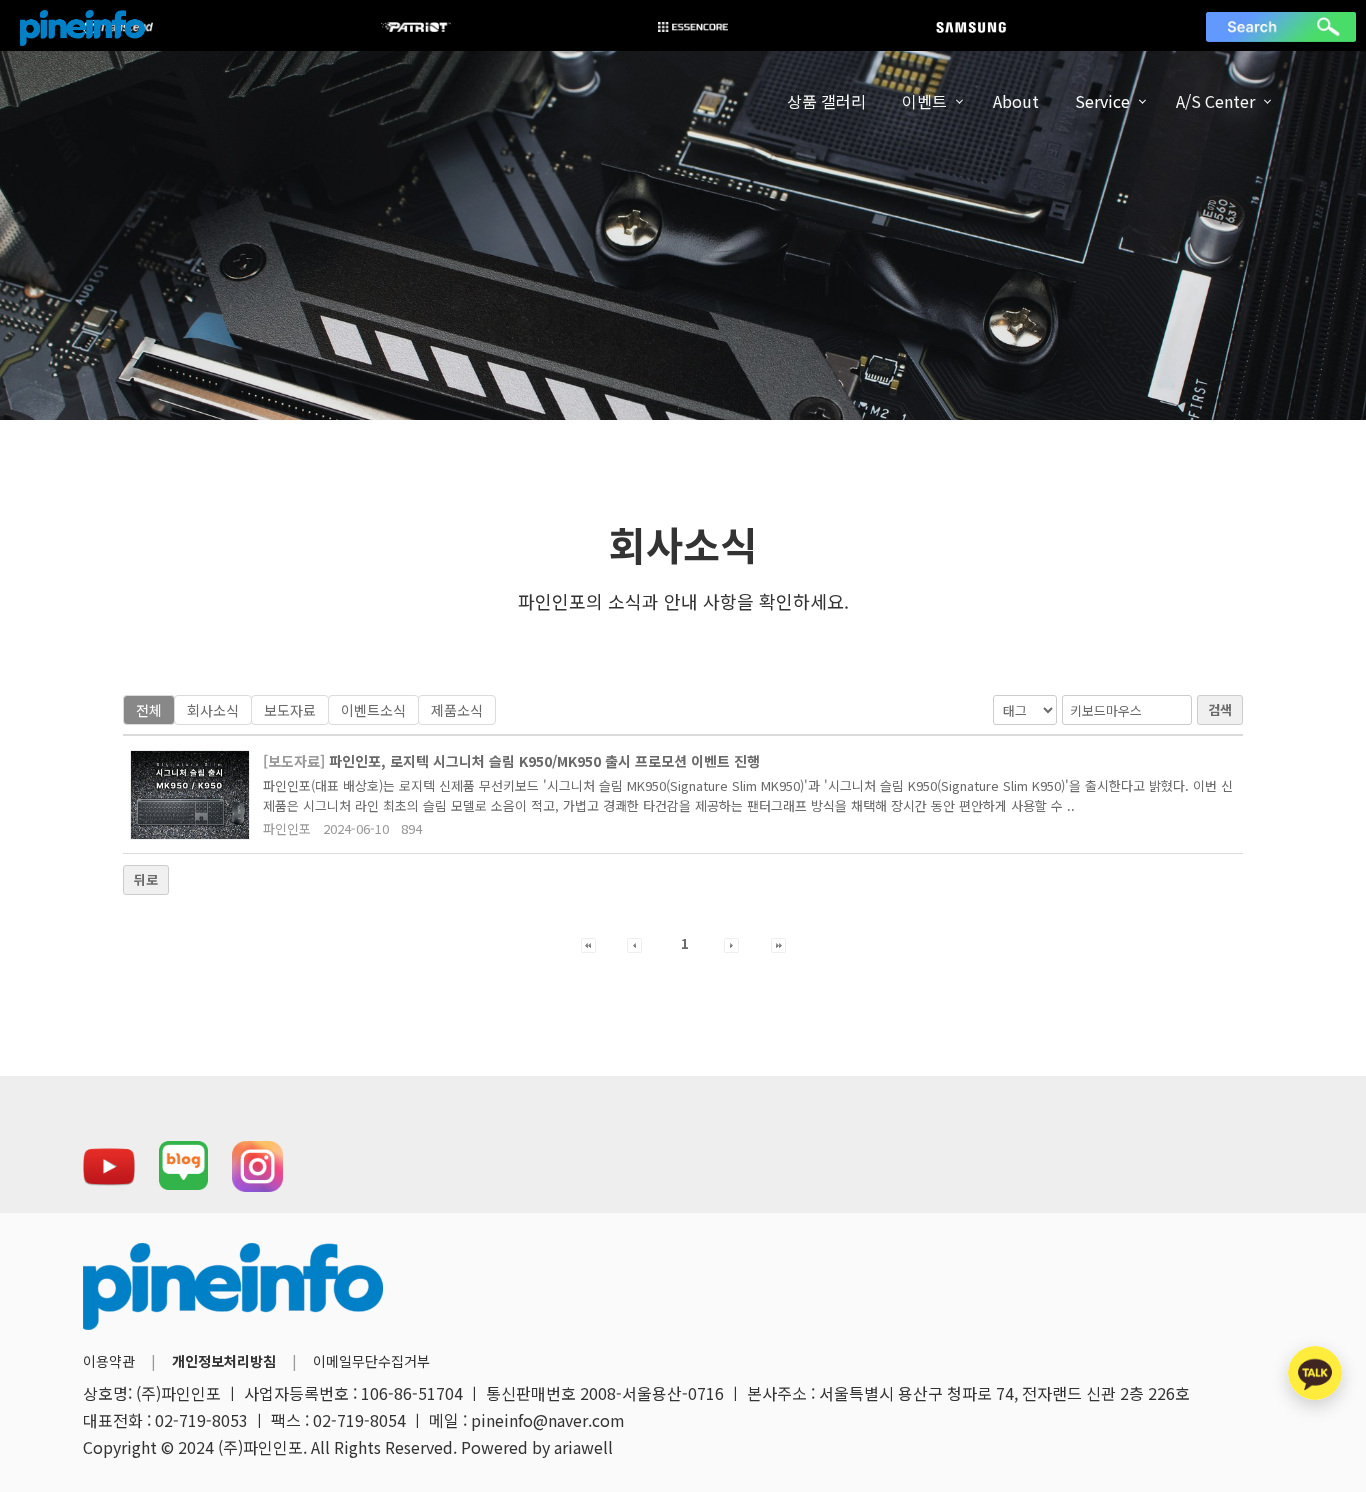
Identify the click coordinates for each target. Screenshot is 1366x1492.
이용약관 (109, 1361)
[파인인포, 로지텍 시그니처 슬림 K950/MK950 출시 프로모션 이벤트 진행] (190, 795)
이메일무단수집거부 (371, 1361)
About (1016, 101)
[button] (588, 943)
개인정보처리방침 (224, 1361)
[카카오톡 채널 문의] (1315, 1373)
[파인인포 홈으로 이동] (82, 28)
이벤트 (924, 101)
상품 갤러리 (826, 101)
